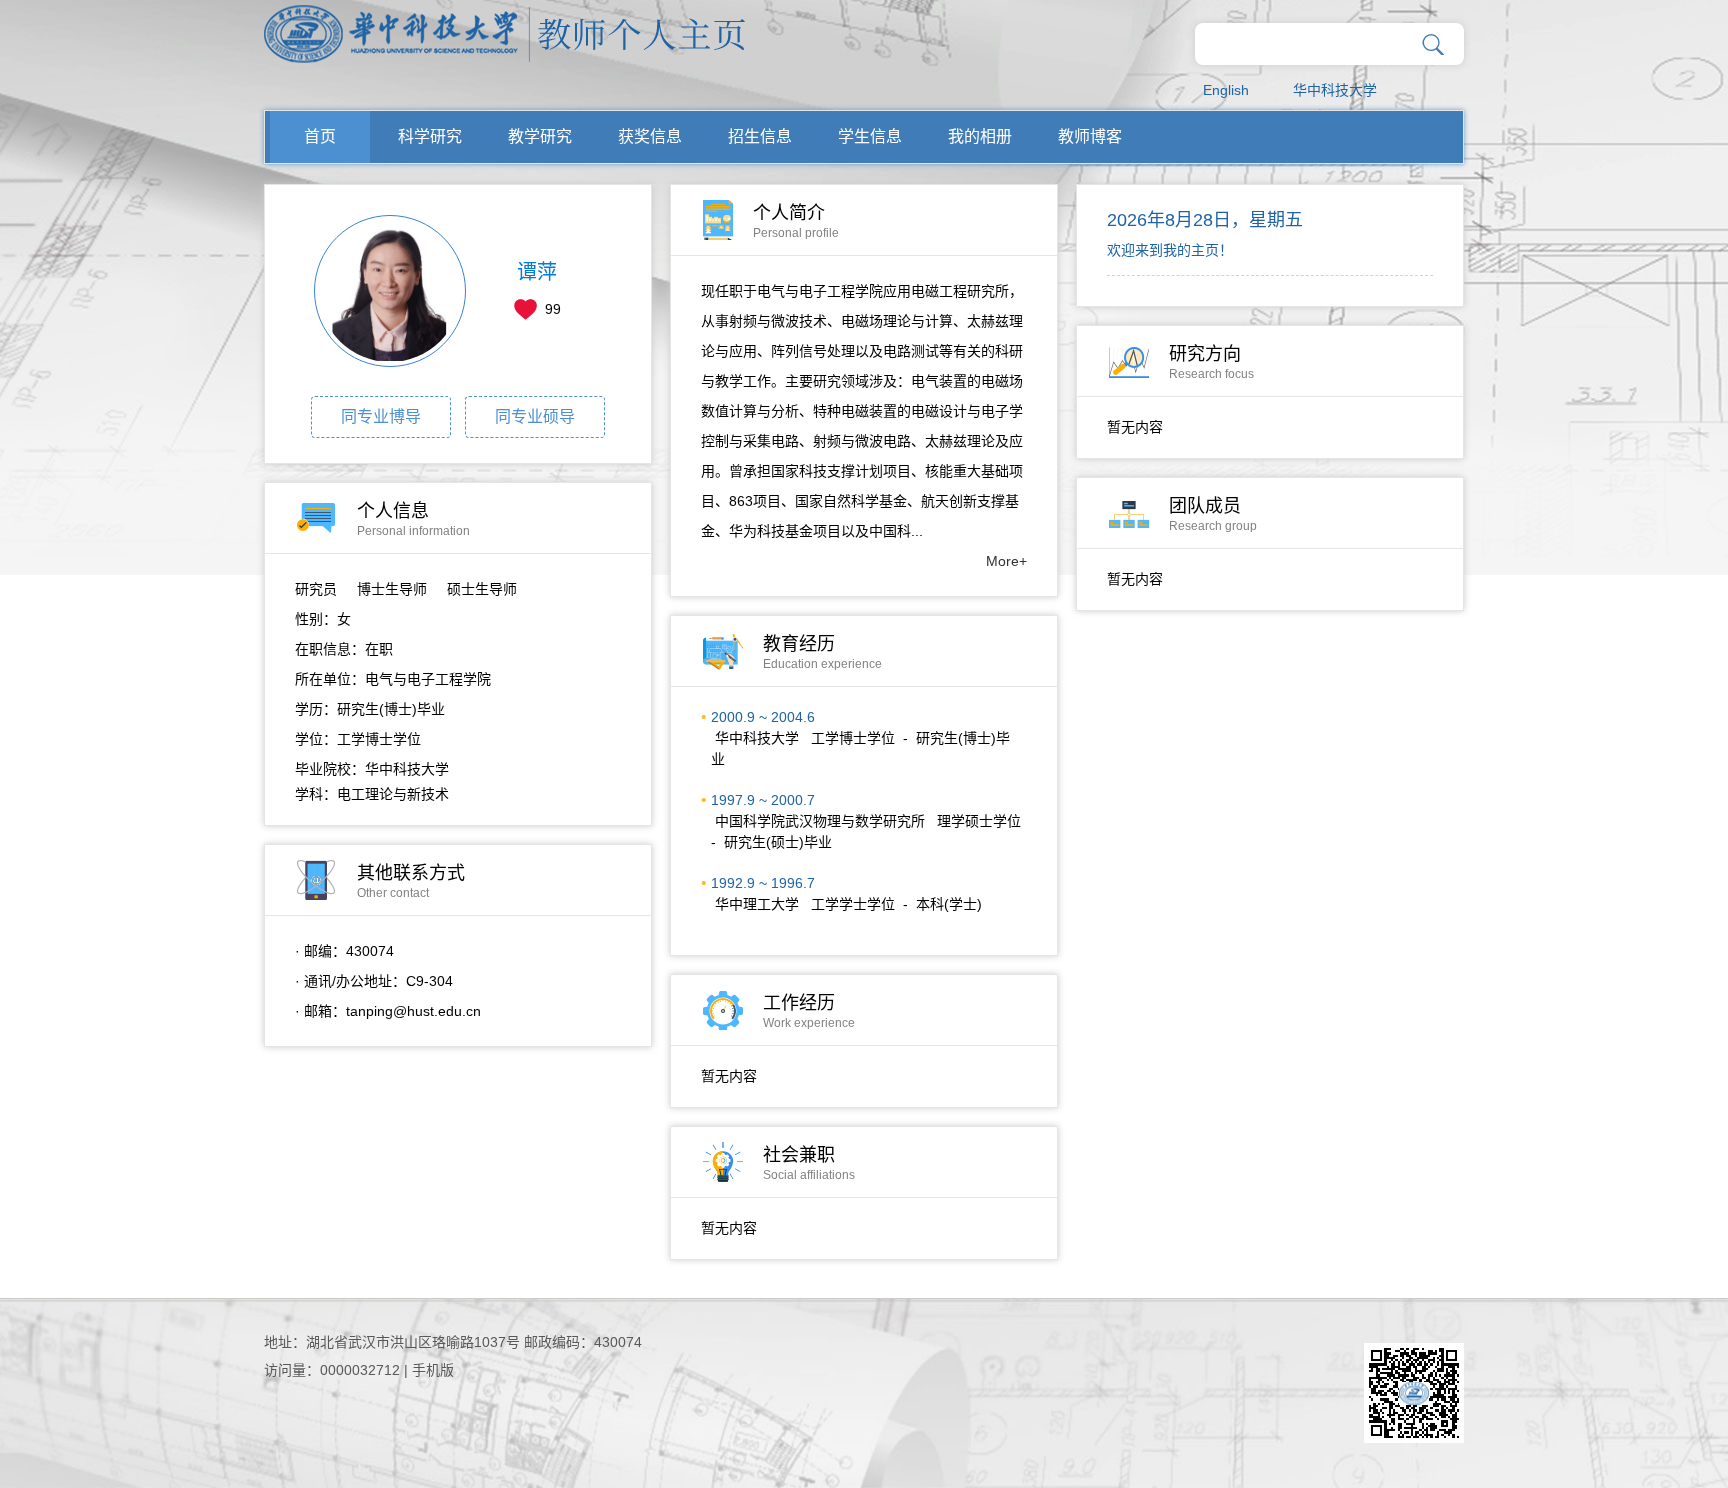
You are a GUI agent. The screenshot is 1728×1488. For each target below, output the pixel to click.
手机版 (433, 1370)
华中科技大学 (1335, 90)
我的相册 (980, 136)
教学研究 (540, 136)
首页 (320, 136)
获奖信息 (650, 136)
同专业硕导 (535, 416)
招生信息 (760, 136)
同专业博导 (381, 416)
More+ (1006, 561)
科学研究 (430, 136)
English (1226, 90)
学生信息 (870, 136)
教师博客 (1090, 136)
